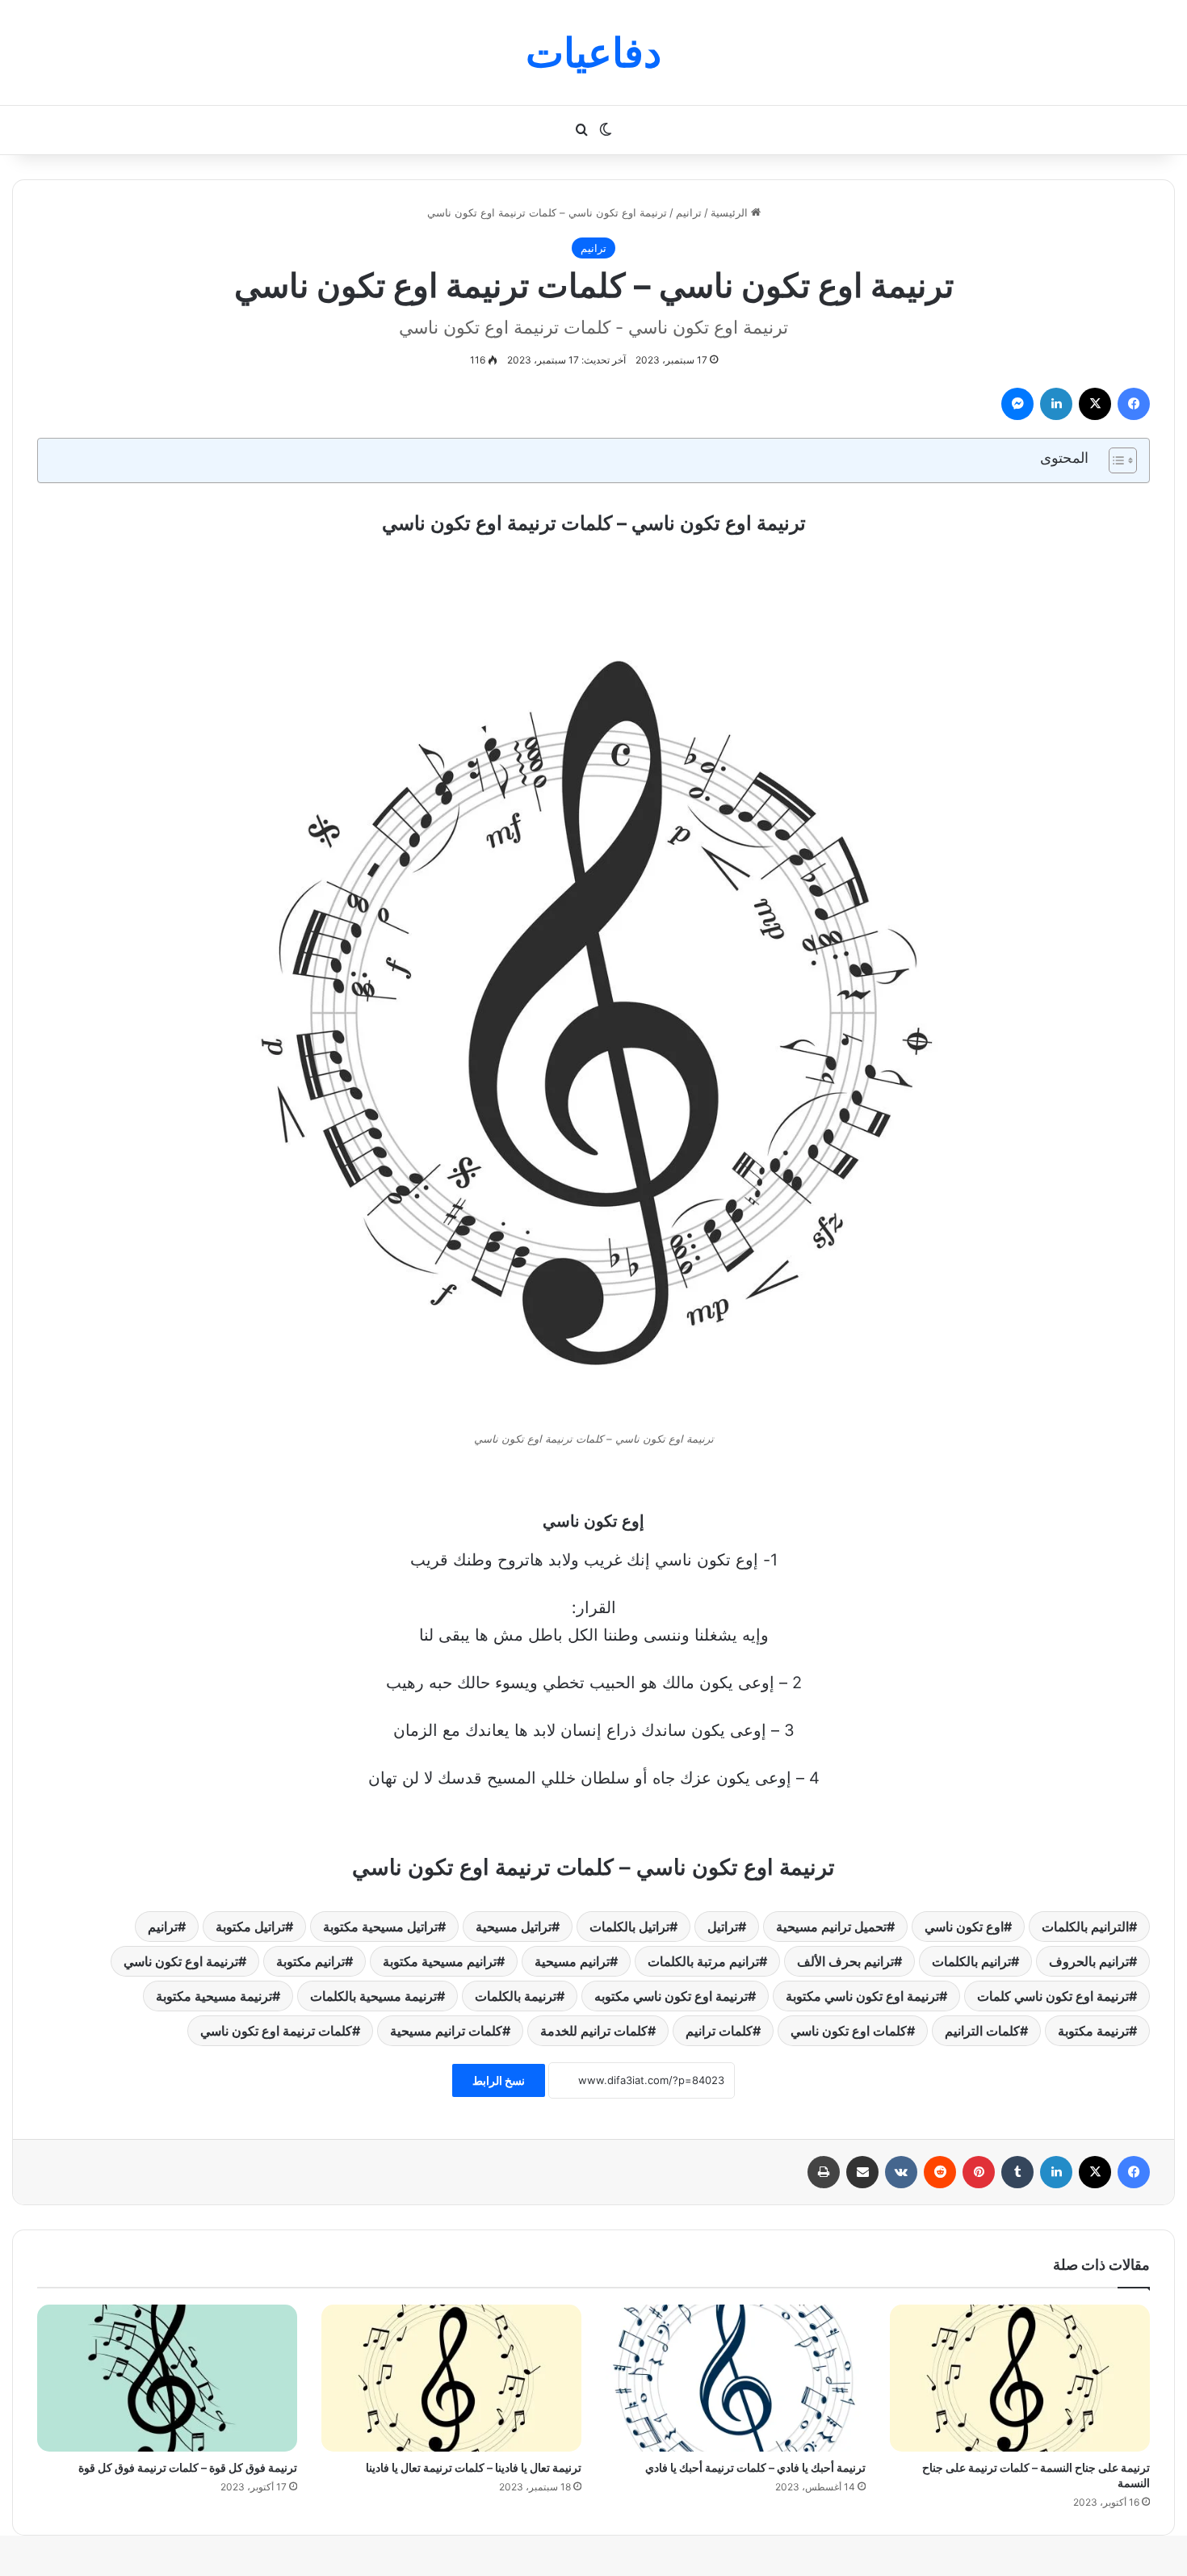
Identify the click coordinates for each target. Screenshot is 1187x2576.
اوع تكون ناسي (964, 1927)
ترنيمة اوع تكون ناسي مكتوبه (671, 1996)
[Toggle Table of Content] (1115, 460)
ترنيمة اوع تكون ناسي (181, 1961)
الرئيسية (731, 212)
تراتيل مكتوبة (250, 1927)
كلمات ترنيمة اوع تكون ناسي (276, 2031)
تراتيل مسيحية (514, 1927)
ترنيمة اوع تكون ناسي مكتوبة (862, 1996)
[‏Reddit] (940, 2172)
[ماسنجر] (1017, 404)
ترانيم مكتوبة (310, 1961)
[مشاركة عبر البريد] (862, 2172)
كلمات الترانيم (982, 2031)
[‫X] (1095, 404)
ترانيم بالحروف (1089, 1961)
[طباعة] (824, 2172)
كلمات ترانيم (719, 2031)
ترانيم (689, 212)
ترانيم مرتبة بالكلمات (703, 1961)
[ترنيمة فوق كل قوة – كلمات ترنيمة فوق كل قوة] (167, 2378)
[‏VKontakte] (901, 2172)
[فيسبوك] (1134, 404)
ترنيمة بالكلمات (516, 1996)
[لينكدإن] (1056, 404)
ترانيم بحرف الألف (845, 1961)
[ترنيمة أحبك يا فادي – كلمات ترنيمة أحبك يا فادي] (736, 2378)
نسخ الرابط (499, 2080)
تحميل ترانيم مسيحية (831, 1927)
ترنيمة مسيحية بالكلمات (373, 1996)
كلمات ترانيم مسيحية (446, 2031)
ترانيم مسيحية (572, 1961)
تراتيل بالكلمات (629, 1927)
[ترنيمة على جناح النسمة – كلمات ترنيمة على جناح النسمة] (1020, 2378)
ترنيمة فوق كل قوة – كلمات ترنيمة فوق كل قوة (188, 2467)
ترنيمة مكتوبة (1093, 2031)
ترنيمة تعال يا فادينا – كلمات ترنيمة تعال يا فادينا (474, 2467)
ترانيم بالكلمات (971, 1961)
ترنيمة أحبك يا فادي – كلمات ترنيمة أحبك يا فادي (755, 2467)
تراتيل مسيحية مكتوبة (380, 1927)
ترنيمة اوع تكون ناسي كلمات (1053, 1996)
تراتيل (723, 1927)
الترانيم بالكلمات (1085, 1927)
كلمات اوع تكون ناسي (849, 2031)
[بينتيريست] (979, 2172)
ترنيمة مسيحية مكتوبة (214, 1996)
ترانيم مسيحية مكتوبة (440, 1961)
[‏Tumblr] (1017, 2172)
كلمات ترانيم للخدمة (594, 2031)
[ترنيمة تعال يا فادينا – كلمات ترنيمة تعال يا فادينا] (451, 2378)
